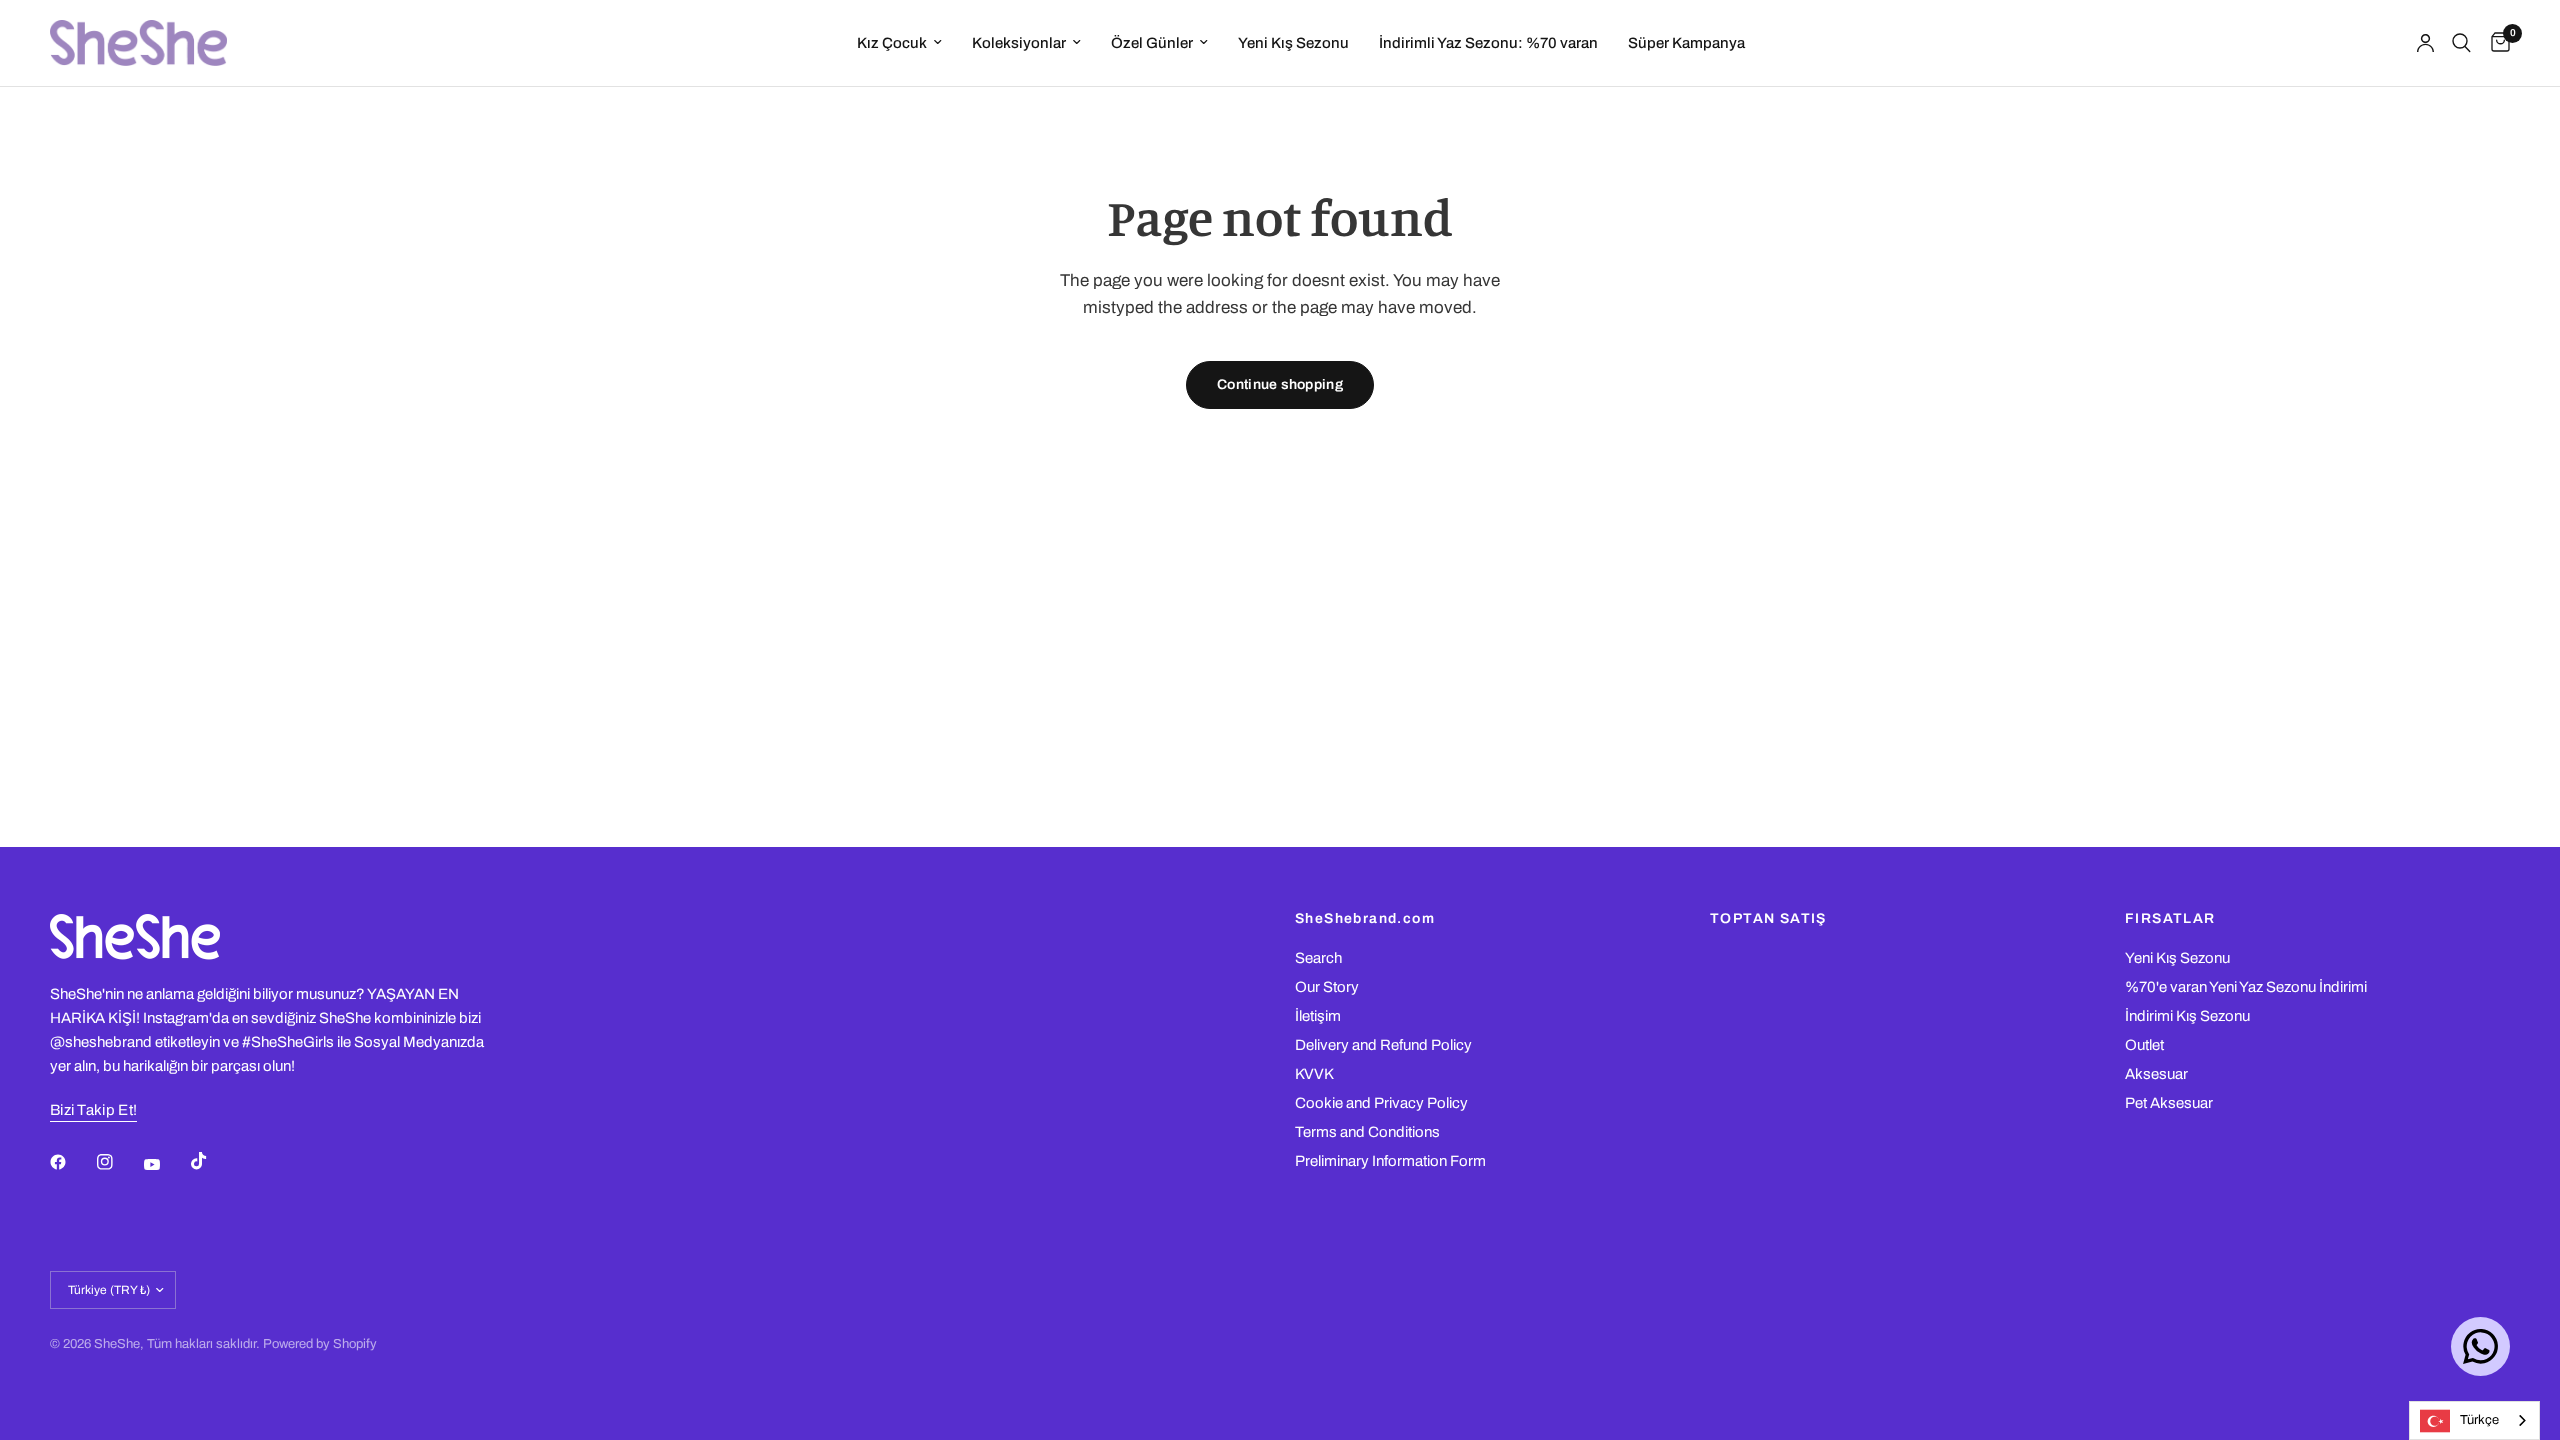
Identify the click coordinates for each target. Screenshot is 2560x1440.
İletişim (1318, 1016)
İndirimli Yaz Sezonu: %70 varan (1488, 43)
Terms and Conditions (1367, 1132)
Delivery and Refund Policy (1383, 1045)
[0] (2495, 43)
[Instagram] (119, 1162)
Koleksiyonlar (1019, 43)
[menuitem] (899, 43)
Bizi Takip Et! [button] (93, 1110)
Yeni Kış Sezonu (1293, 43)
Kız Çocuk (892, 43)
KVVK (1314, 1074)
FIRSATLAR (2170, 919)
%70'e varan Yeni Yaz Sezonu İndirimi (2246, 987)
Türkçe (2479, 1420)
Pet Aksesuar (2169, 1103)
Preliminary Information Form (1390, 1161)
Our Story (1327, 987)
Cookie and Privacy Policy (1381, 1103)
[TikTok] (213, 1161)
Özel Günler (1152, 43)
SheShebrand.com (1365, 919)
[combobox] (2474, 1420)
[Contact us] (2480, 1346)
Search (1318, 958)
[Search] (2461, 43)
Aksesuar (2156, 1074)
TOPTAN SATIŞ (1768, 919)
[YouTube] (166, 1164)
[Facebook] (72, 1162)
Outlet (2144, 1045)
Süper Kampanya (1686, 43)
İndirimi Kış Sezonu (2187, 1016)
